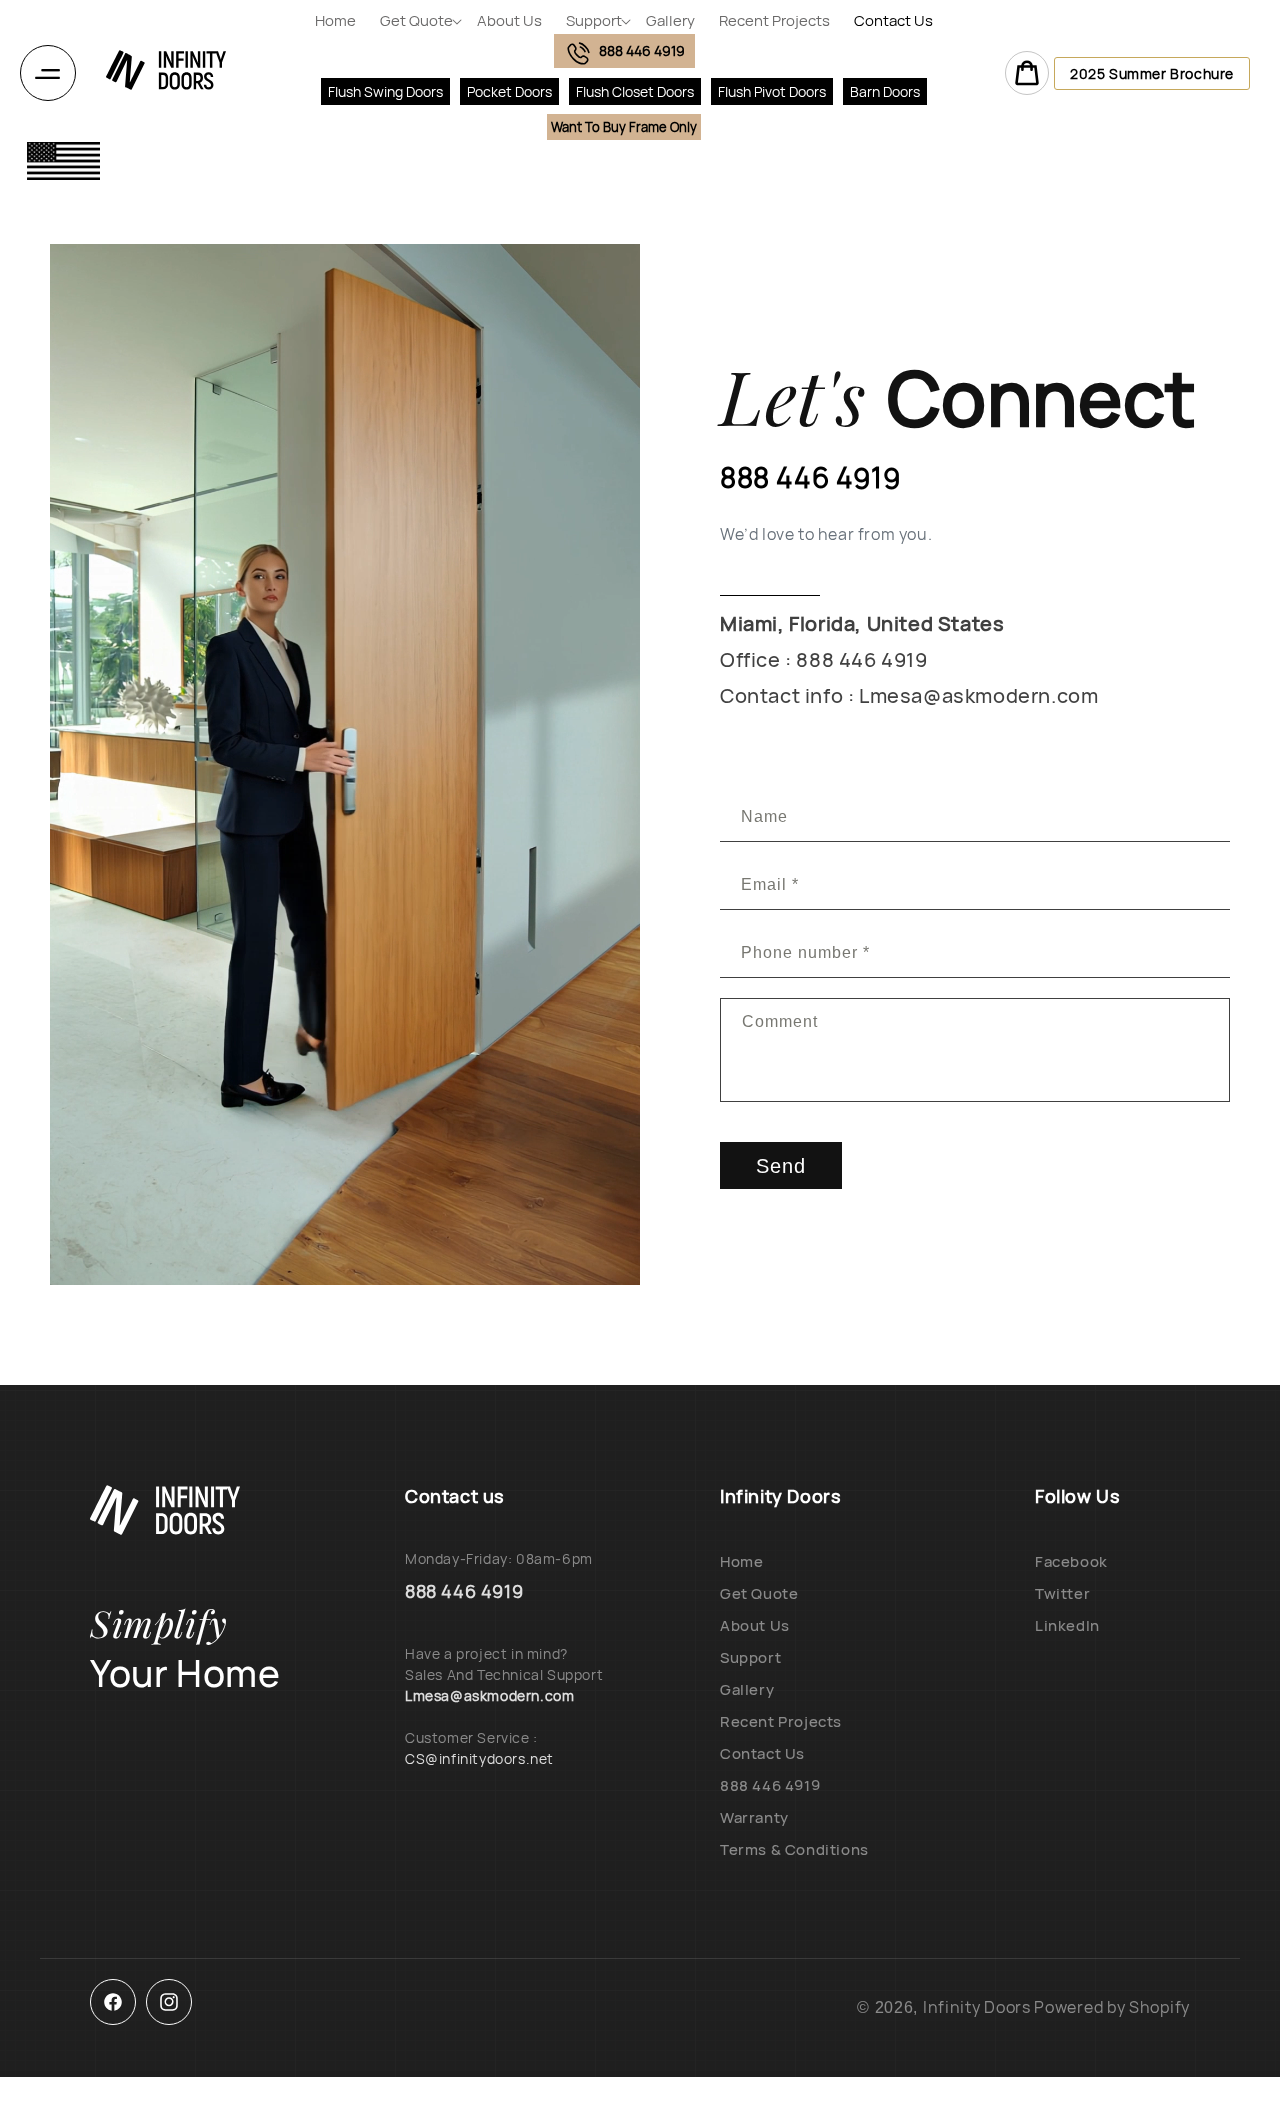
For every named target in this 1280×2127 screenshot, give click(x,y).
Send (781, 1166)
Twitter (1062, 1593)
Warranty (754, 1817)
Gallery (747, 1689)
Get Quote (759, 1593)
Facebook (1071, 1561)
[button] (416, 21)
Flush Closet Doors (635, 91)
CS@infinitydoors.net (479, 1758)
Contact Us (762, 1753)
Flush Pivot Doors (772, 91)
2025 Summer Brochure (1152, 73)
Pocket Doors (509, 91)
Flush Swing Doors (385, 91)
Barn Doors (885, 91)
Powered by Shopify (1112, 2007)
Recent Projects (781, 1721)
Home (741, 1561)
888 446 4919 (770, 1785)
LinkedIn (1067, 1625)
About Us (755, 1625)
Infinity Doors (977, 2007)
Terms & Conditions (794, 1849)
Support (750, 1657)
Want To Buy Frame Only (624, 127)
